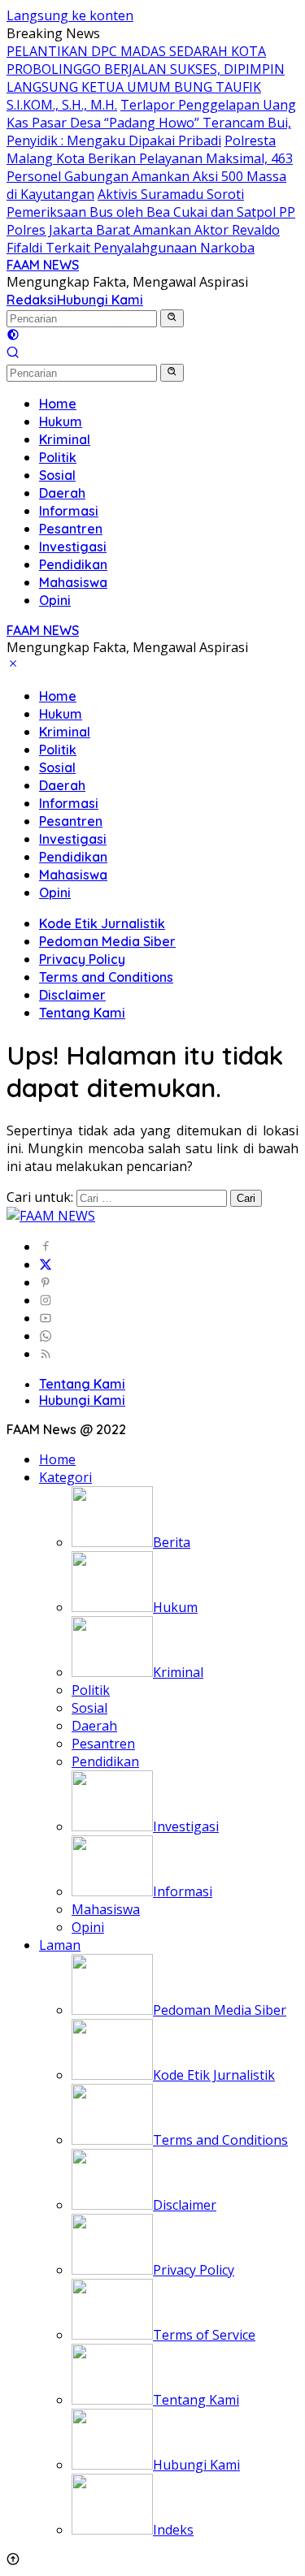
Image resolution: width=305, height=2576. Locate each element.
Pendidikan (73, 857)
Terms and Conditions (106, 977)
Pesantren (71, 821)
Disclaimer (72, 995)
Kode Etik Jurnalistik (102, 923)
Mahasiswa (73, 875)
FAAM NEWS (43, 265)
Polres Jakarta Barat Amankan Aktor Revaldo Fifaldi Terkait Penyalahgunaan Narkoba (143, 239)
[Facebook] (46, 1247)
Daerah (62, 785)
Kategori (65, 1477)
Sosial (57, 767)
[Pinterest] (46, 1282)
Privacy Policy (82, 959)
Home (58, 696)
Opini (55, 893)
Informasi (69, 803)
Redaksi (32, 300)
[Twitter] (46, 1264)
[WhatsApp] (46, 1336)
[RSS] (46, 1354)
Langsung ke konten (70, 15)
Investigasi (73, 839)
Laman (60, 1945)
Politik (58, 750)
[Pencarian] (13, 354)
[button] (172, 318)
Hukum (61, 714)
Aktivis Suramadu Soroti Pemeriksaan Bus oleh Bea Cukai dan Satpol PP (151, 203)
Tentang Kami (82, 1013)
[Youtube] (46, 1318)
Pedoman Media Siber (107, 941)
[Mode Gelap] (13, 336)
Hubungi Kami (100, 300)
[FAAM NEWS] (51, 1216)
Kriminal (65, 732)
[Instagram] (46, 1300)
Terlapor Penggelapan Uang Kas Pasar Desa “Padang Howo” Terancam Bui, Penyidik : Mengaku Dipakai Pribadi (151, 123)
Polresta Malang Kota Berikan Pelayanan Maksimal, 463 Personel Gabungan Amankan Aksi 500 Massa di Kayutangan (150, 167)
